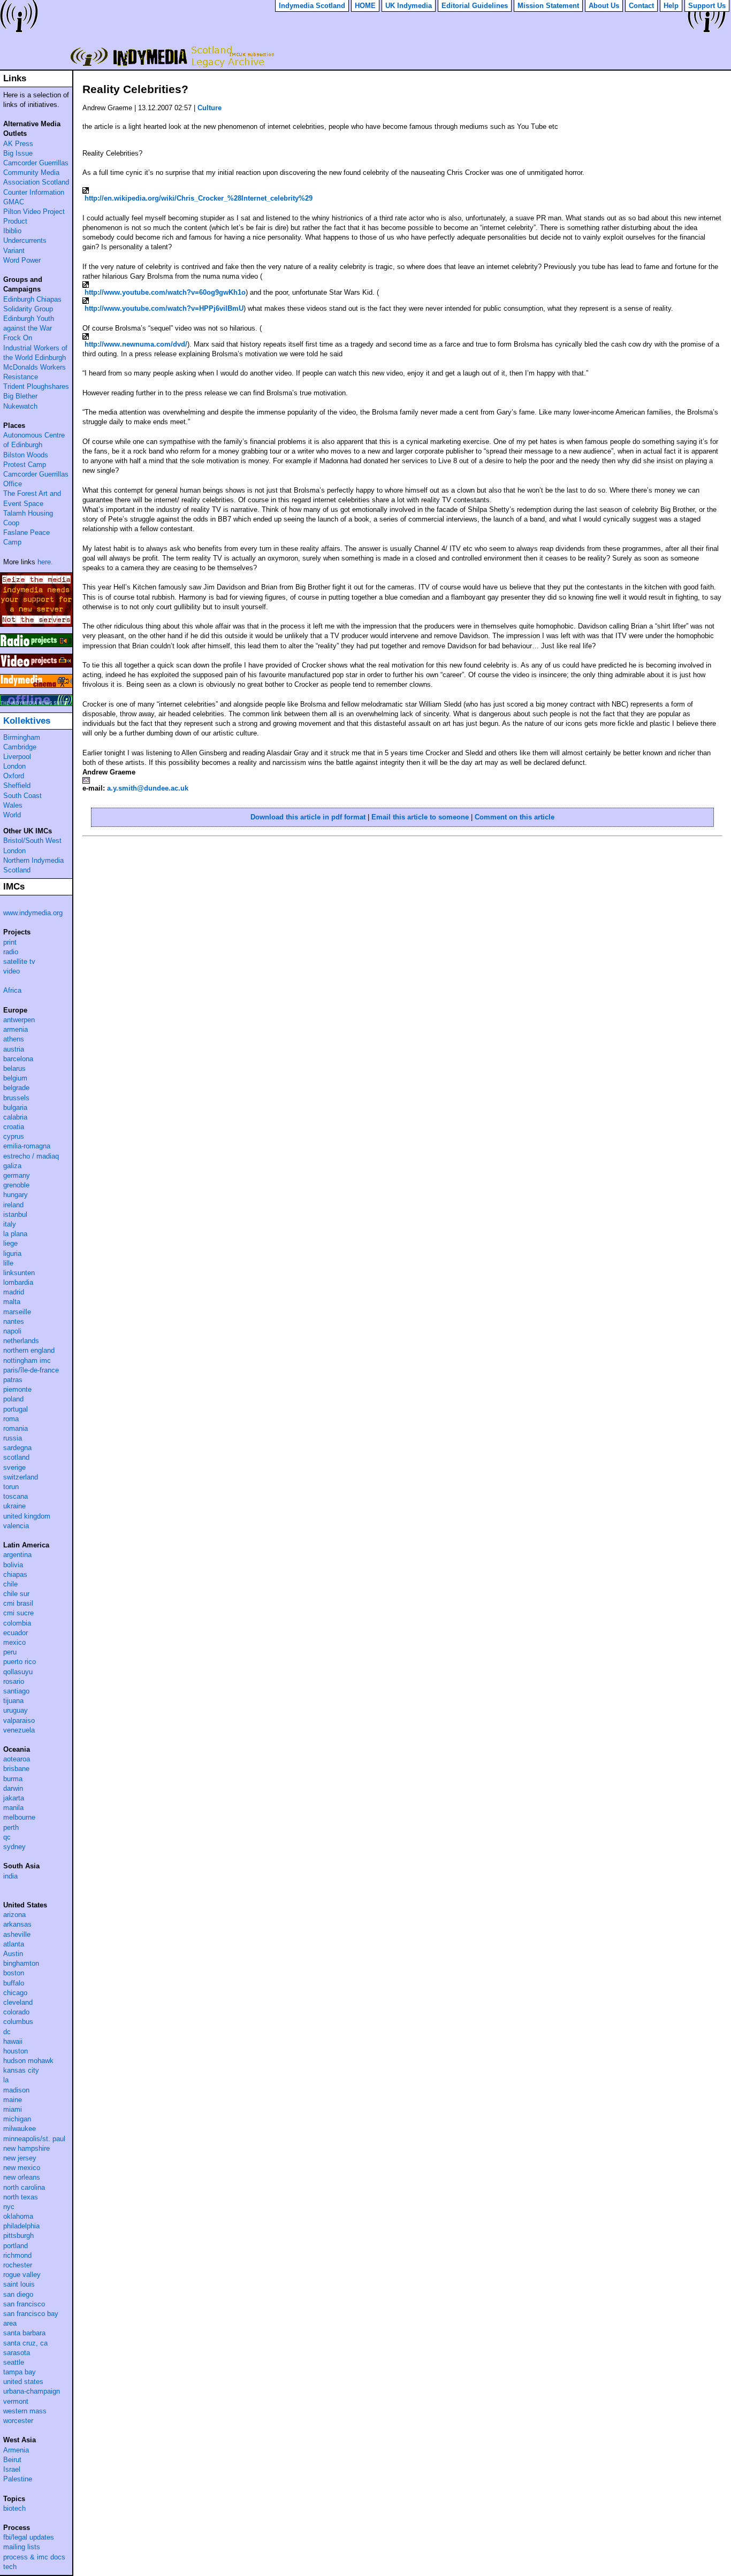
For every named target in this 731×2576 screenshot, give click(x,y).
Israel (12, 2469)
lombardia (18, 1282)
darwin (13, 1788)
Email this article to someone (420, 817)
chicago (15, 1993)
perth (11, 1827)
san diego (18, 2294)
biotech (14, 2508)
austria (14, 1049)
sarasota (17, 2353)
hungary (16, 1195)
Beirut (12, 2460)
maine (13, 2100)
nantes (14, 1321)
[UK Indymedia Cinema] (36, 681)
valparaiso (19, 1720)
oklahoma (18, 2216)
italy (10, 1224)
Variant (14, 251)
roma (11, 1419)
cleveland (18, 2002)
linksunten (19, 1273)
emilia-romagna (27, 1146)
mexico (14, 1642)
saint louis (19, 2284)
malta (12, 1302)
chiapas (15, 1574)
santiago (16, 1691)
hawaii (13, 2041)
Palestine (18, 2479)
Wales (13, 805)
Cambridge (20, 747)
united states (23, 2382)
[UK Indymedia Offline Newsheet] (36, 700)
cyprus (14, 1136)
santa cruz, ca (25, 2343)
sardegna (17, 1448)
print (10, 942)
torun (11, 1487)
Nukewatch (20, 406)
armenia (16, 1029)
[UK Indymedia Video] (36, 661)
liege (10, 1243)
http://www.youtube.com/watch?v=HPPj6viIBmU (164, 308)
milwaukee (20, 2129)
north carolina (24, 2187)
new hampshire (26, 2148)
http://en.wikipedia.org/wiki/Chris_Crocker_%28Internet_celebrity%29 (199, 198)
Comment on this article (515, 817)
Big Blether (20, 396)
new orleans (22, 2177)
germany (17, 1175)
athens (14, 1039)
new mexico (22, 2168)
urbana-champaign (32, 2391)
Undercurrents (25, 240)
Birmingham (22, 737)
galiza (12, 1166)
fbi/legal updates (29, 2537)
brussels (16, 1098)
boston (14, 1973)
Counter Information (34, 192)
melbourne (19, 1817)
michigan (17, 2119)
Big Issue (18, 153)
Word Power (22, 260)
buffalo (14, 1983)
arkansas (17, 1924)
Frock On (18, 338)
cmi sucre (18, 1613)
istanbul (15, 1214)
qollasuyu (18, 1672)
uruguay (16, 1710)
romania (16, 1428)
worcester (18, 2421)
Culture (210, 108)
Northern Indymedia (33, 860)
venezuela (19, 1730)
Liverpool (17, 757)
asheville (17, 1934)
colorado (16, 2012)
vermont (16, 2401)
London (14, 766)
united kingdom (27, 1516)
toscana (16, 1496)
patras (13, 1380)
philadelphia (21, 2226)
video (12, 971)
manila (13, 1808)
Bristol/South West (32, 841)
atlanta (14, 1944)
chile (10, 1584)
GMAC (14, 202)
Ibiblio (12, 231)
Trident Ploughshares (36, 386)
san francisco (24, 2304)
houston (16, 2051)
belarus (14, 1068)
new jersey (20, 2158)
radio (11, 952)
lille (8, 1263)
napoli (12, 1331)
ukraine (14, 1506)
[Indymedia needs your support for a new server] (36, 600)
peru (10, 1652)
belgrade (16, 1088)
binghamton (21, 1963)
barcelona (18, 1059)
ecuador (16, 1633)
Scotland (17, 870)
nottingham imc (27, 1360)
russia (13, 1438)
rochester (18, 2265)
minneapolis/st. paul (34, 2139)
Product (15, 221)
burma (13, 1779)
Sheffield (17, 785)
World (12, 815)
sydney (14, 1847)
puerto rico (20, 1662)
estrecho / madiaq (31, 1156)
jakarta (14, 1798)
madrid (14, 1292)
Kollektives (27, 721)
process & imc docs (34, 2557)
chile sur (16, 1594)
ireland (13, 1205)
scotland (16, 1457)
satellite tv (19, 961)
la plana (15, 1234)
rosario (14, 1681)
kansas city (21, 2070)
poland (13, 1399)
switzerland (21, 1477)
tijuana (13, 1701)
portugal (16, 1409)
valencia (16, 1526)
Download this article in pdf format (308, 817)
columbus (18, 2022)
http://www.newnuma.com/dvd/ (136, 344)
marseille (17, 1312)
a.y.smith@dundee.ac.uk (148, 788)
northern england (29, 1350)
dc (7, 2032)
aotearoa (17, 1759)
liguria (12, 1253)
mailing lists (22, 2547)
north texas (21, 2197)
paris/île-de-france (31, 1370)
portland (16, 2246)
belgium (15, 1078)
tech (10, 2567)
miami (13, 2109)
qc (7, 1837)
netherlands (21, 1341)
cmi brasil (18, 1603)
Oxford (14, 776)
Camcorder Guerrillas (36, 163)
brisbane (16, 1769)
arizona (14, 1915)
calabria (15, 1117)
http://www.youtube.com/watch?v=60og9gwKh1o (165, 292)
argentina (17, 1555)
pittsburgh (18, 2236)
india (10, 1876)
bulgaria (15, 1107)
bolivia (13, 1565)
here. (45, 562)
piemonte (17, 1389)
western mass (25, 2411)
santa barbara (24, 2333)
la (6, 2080)
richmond (17, 2255)
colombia (17, 1623)
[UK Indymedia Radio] (36, 640)
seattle (14, 2362)
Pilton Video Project (34, 212)
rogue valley (22, 2275)
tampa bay (20, 2372)
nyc (9, 2207)
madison (16, 2090)
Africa (12, 990)
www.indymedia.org (33, 913)
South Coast (22, 796)
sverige (14, 1467)
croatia (14, 1127)
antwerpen (19, 1020)
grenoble (16, 1185)
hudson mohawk (28, 2061)
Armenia (16, 2450)
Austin (13, 1954)
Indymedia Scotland (170, 56)
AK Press (18, 144)
